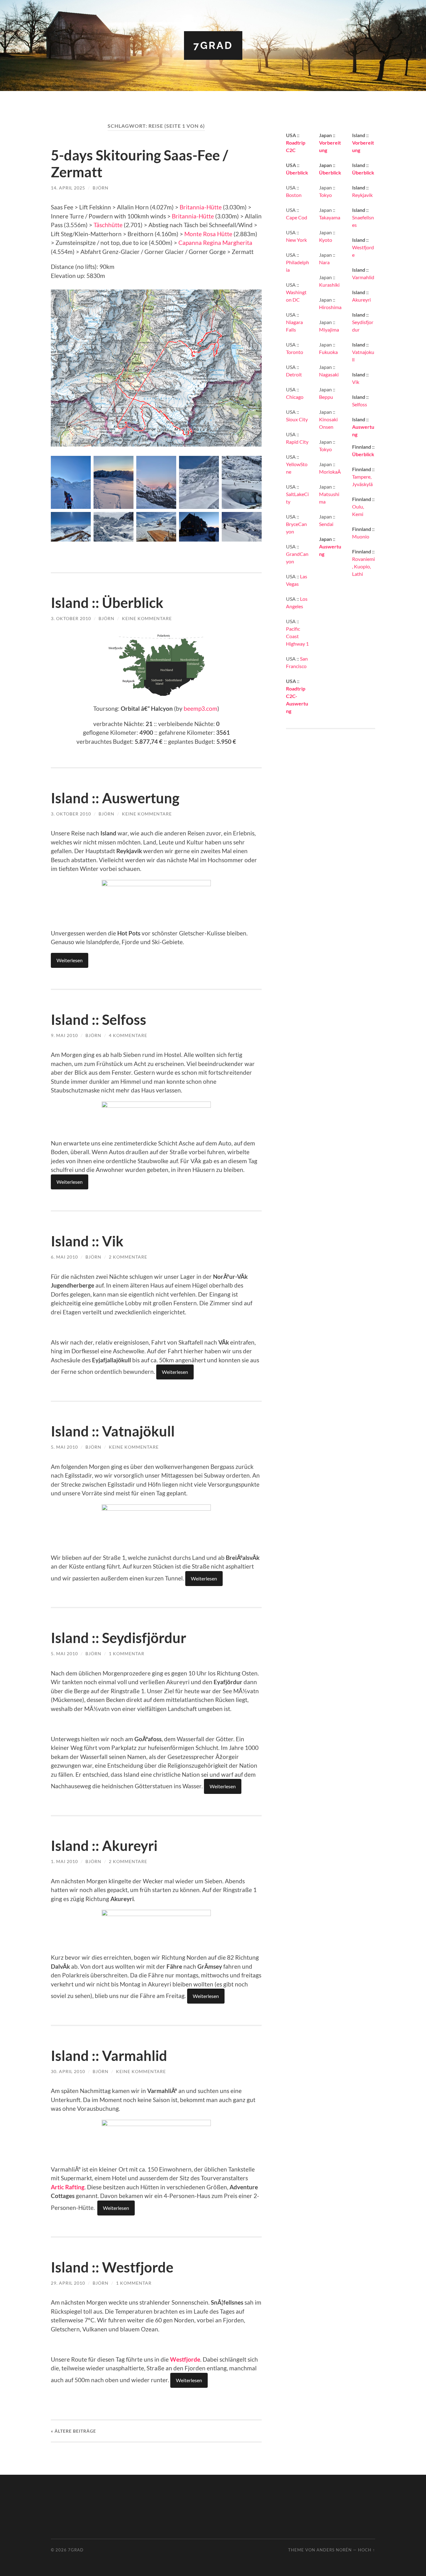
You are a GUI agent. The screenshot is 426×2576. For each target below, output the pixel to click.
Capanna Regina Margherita (215, 243)
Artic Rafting (68, 2187)
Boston (294, 195)
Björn (101, 188)
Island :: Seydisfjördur (119, 1638)
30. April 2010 (68, 2071)
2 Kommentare (128, 1257)
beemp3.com (201, 708)
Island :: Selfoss (99, 1020)
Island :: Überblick (107, 603)
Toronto (295, 352)
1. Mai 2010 (64, 1861)
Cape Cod (297, 217)
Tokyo (325, 195)
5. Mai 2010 (64, 1447)
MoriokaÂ (330, 472)
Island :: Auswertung (115, 798)
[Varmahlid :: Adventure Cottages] (156, 2124)
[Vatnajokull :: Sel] (156, 884)
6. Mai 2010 (64, 1257)
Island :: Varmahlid (109, 2056)
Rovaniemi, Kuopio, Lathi (363, 566)
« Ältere (73, 2431)
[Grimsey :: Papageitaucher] (156, 1914)
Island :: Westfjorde (112, 2267)
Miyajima (329, 330)
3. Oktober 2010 (71, 618)
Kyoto (326, 240)
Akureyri (361, 300)
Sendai (326, 524)
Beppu (326, 397)
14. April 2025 (68, 188)
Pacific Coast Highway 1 (297, 636)
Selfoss (360, 404)
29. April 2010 (68, 2283)
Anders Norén (334, 2550)
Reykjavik (362, 195)
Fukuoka (328, 352)
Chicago (295, 397)
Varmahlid (363, 277)
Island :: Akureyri (104, 1846)
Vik (356, 382)
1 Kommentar (127, 1654)
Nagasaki (329, 374)
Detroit (294, 374)
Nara (324, 262)
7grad (213, 45)
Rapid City (297, 442)
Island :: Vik (87, 1241)
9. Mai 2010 (64, 1035)
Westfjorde (185, 2359)
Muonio (361, 536)
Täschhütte (109, 225)
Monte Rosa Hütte (208, 234)
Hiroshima (330, 307)
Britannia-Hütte (201, 207)
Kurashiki (329, 285)
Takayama (330, 217)
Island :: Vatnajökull (113, 1431)
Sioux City (297, 419)
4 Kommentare (128, 1035)
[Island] (156, 693)
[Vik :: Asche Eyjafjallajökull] (156, 1105)
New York (296, 240)
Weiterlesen (70, 960)
